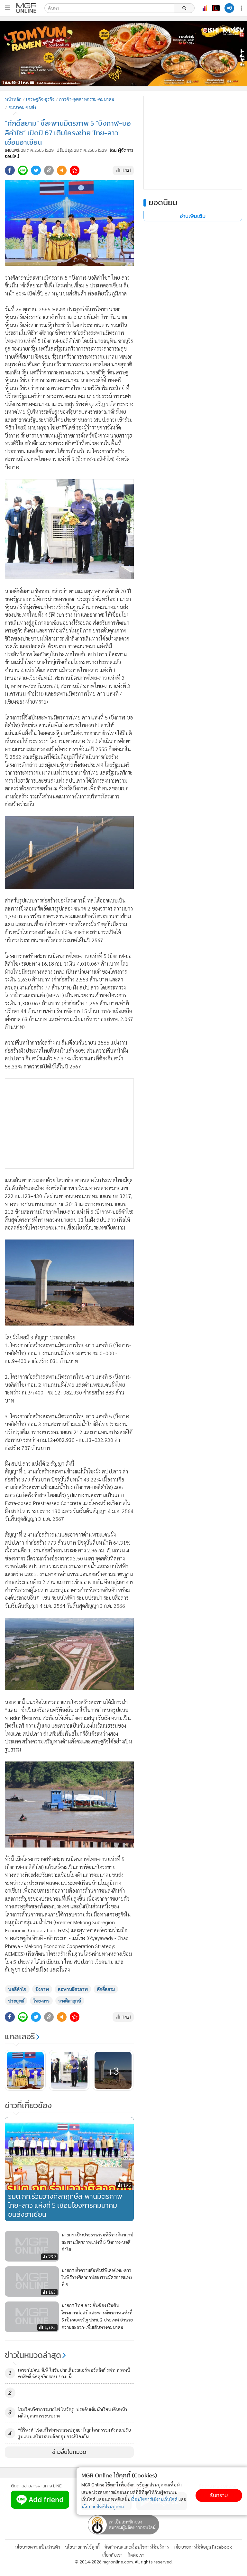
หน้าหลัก (13, 99)
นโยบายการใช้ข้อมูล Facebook (203, 2547)
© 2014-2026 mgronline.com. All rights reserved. (124, 2562)
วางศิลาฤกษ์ (70, 2001)
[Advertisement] (69, 1124)
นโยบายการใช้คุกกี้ (82, 2547)
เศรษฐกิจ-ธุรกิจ (40, 99)
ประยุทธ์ (16, 2001)
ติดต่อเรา (136, 2555)
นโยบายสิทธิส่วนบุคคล (103, 2506)
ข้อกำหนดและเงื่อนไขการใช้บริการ (137, 2547)
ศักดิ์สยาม (106, 1989)
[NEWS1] (216, 8)
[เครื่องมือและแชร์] (242, 8)
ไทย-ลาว (41, 2001)
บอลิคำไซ (17, 1989)
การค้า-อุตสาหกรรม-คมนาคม (87, 99)
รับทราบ (219, 2495)
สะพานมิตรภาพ (73, 1989)
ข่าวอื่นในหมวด (69, 2452)
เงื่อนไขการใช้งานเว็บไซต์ (154, 2499)
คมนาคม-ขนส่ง (22, 107)
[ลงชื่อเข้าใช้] (229, 8)
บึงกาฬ (42, 1989)
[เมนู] (7, 8)
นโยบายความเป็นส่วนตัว (37, 2547)
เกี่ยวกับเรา (112, 2555)
